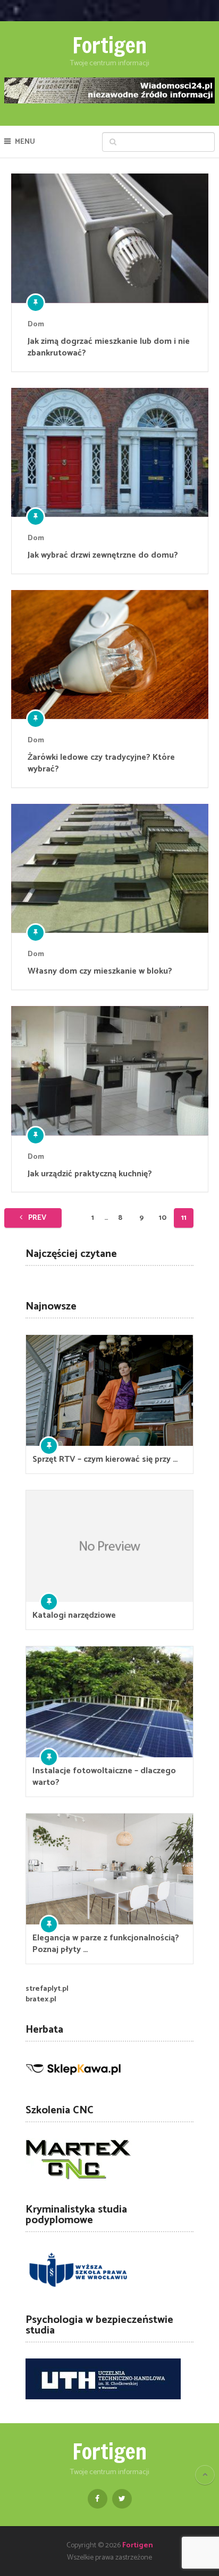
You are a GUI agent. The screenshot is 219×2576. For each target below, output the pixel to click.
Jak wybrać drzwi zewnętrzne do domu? (103, 556)
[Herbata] (73, 2080)
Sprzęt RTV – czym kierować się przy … (105, 1460)
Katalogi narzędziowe (74, 1616)
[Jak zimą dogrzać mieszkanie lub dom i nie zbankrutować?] (110, 238)
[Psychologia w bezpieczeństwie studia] (103, 2397)
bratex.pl (41, 2000)
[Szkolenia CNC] (79, 2179)
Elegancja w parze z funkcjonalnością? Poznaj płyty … (106, 1944)
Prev (36, 1218)
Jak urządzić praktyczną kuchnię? (90, 1174)
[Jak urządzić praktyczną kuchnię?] (110, 1071)
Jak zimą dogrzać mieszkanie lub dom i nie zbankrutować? (109, 348)
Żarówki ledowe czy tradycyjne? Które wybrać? (101, 764)
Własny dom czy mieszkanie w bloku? (100, 972)
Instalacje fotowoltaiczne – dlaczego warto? (104, 1777)
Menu (25, 142)
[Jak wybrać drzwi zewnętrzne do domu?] (110, 453)
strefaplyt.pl (47, 1989)
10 (163, 1218)
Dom (36, 324)
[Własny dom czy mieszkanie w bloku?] (110, 869)
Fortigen (109, 45)
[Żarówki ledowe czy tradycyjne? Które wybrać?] (110, 654)
